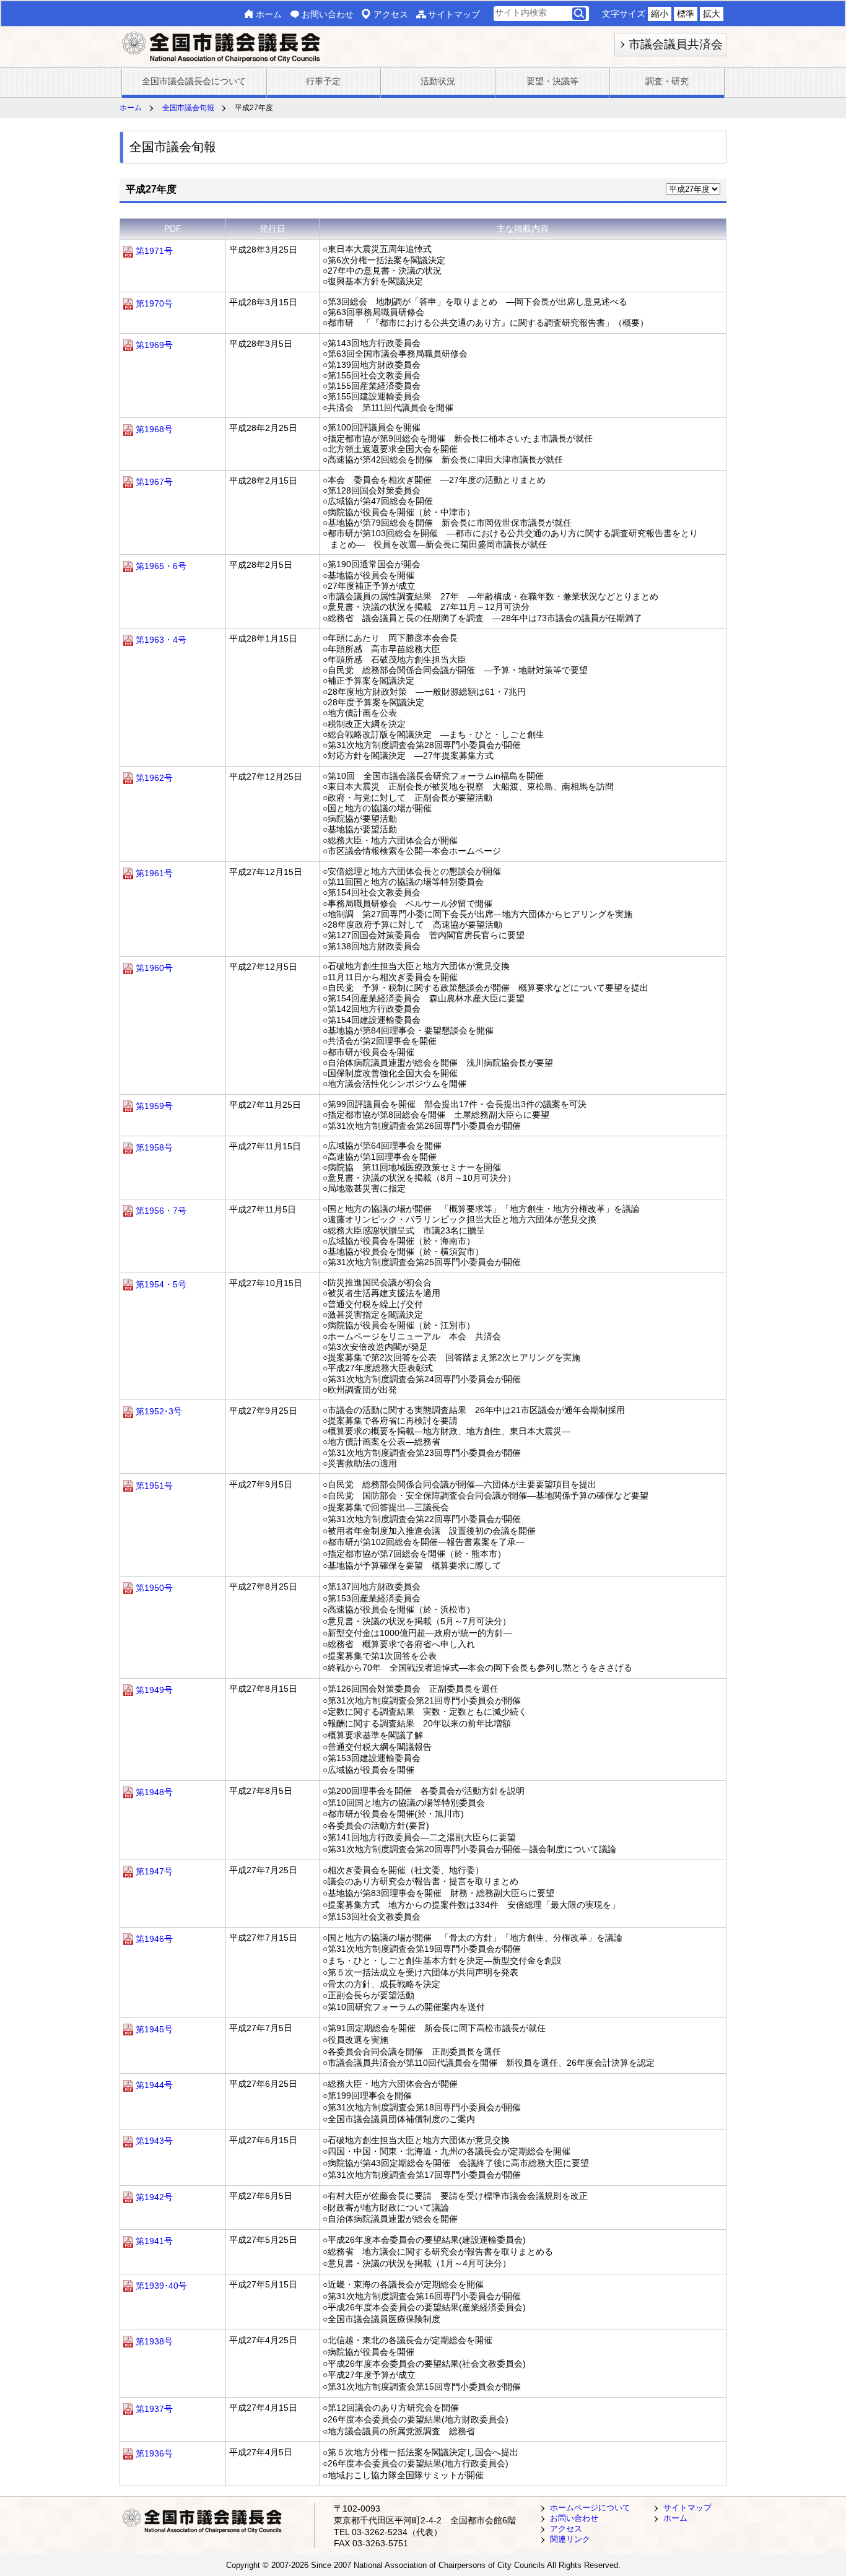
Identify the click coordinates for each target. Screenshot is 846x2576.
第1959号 (154, 1106)
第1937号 (154, 2409)
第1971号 (154, 251)
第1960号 (154, 968)
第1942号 (154, 2197)
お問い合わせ (328, 14)
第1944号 (154, 2085)
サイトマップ (454, 14)
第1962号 (154, 778)
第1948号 (154, 1792)
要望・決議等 (552, 81)
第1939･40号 (161, 2286)
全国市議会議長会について (194, 81)
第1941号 (154, 2241)
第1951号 (154, 1486)
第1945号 (154, 2029)
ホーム (269, 14)
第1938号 (154, 2341)
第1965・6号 (161, 566)
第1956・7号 (161, 1211)
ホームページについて (590, 2508)
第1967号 (154, 482)
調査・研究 (667, 81)
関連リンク (570, 2539)
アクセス (391, 14)
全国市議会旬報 (188, 108)
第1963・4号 (161, 640)
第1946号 (154, 1939)
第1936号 (154, 2453)
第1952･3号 (159, 1412)
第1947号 (154, 1871)
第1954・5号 (161, 1284)
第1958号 (154, 1147)
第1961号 (154, 873)
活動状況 (438, 81)
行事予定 (323, 81)
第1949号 (154, 1690)
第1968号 (154, 429)
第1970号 (154, 303)
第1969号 (154, 345)
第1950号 (154, 1588)
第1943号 (154, 2141)
